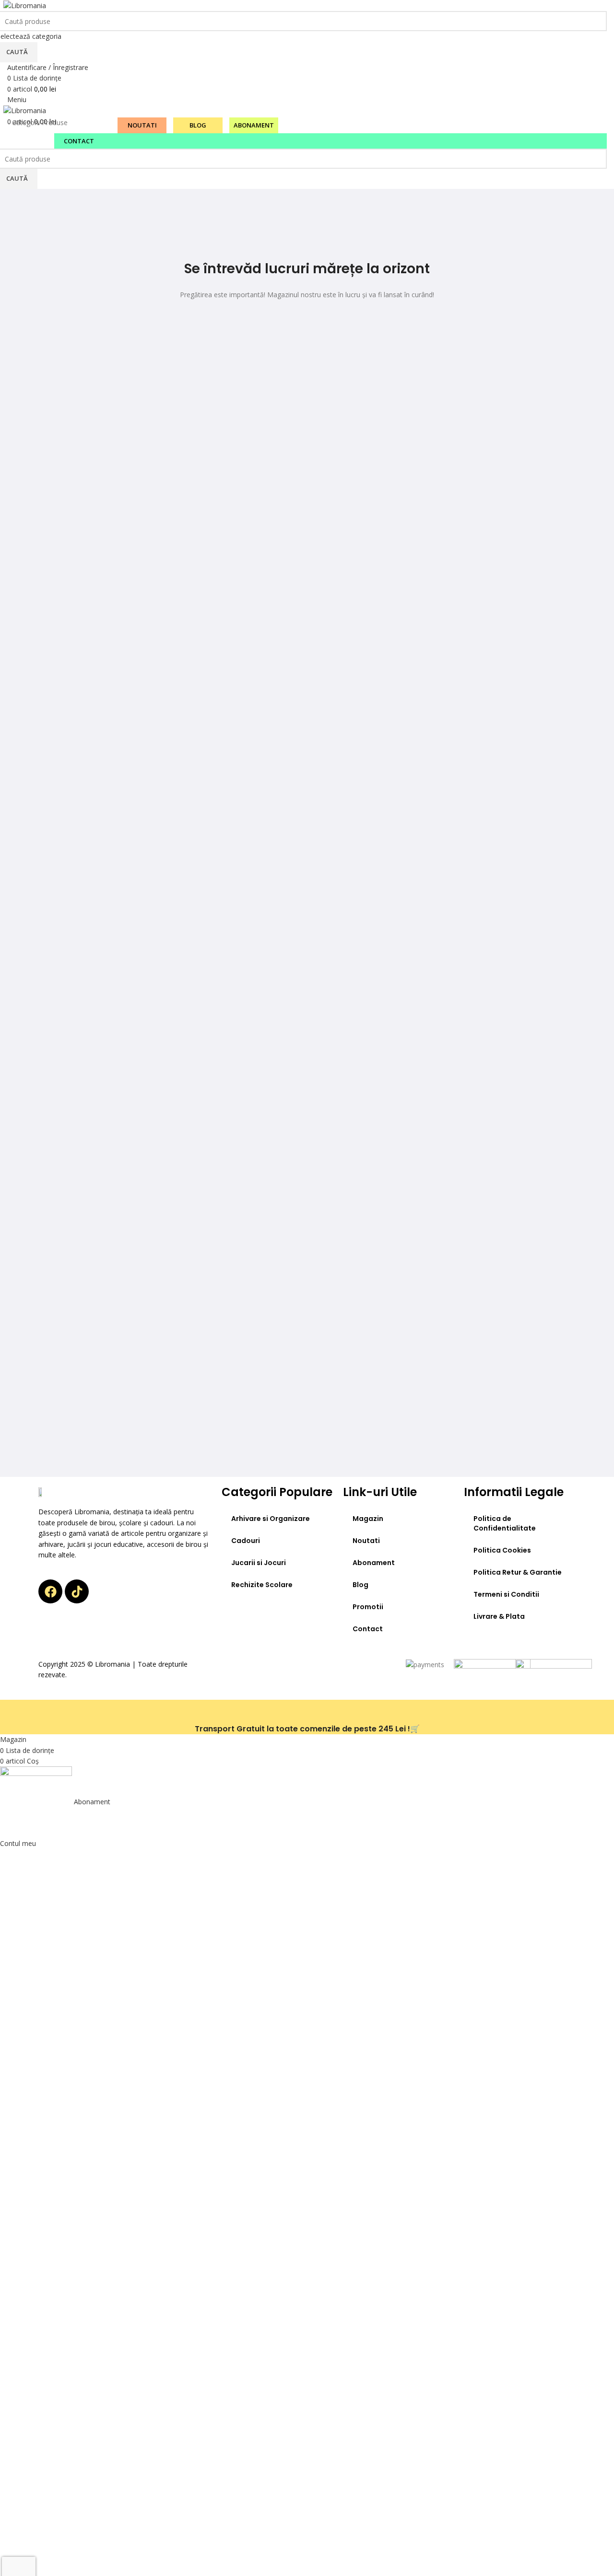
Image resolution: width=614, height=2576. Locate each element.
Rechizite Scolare (262, 1585)
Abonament (374, 1563)
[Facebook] (50, 1591)
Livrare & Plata (499, 1616)
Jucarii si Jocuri (259, 1563)
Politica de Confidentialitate (505, 1523)
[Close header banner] (12, 1712)
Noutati (366, 1541)
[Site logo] (25, 5)
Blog (360, 1585)
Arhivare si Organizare (271, 1519)
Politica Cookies (502, 1550)
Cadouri (246, 1541)
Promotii (368, 1607)
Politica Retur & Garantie (518, 1572)
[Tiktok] (77, 1591)
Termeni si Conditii (506, 1594)
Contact (368, 1629)
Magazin (368, 1519)
